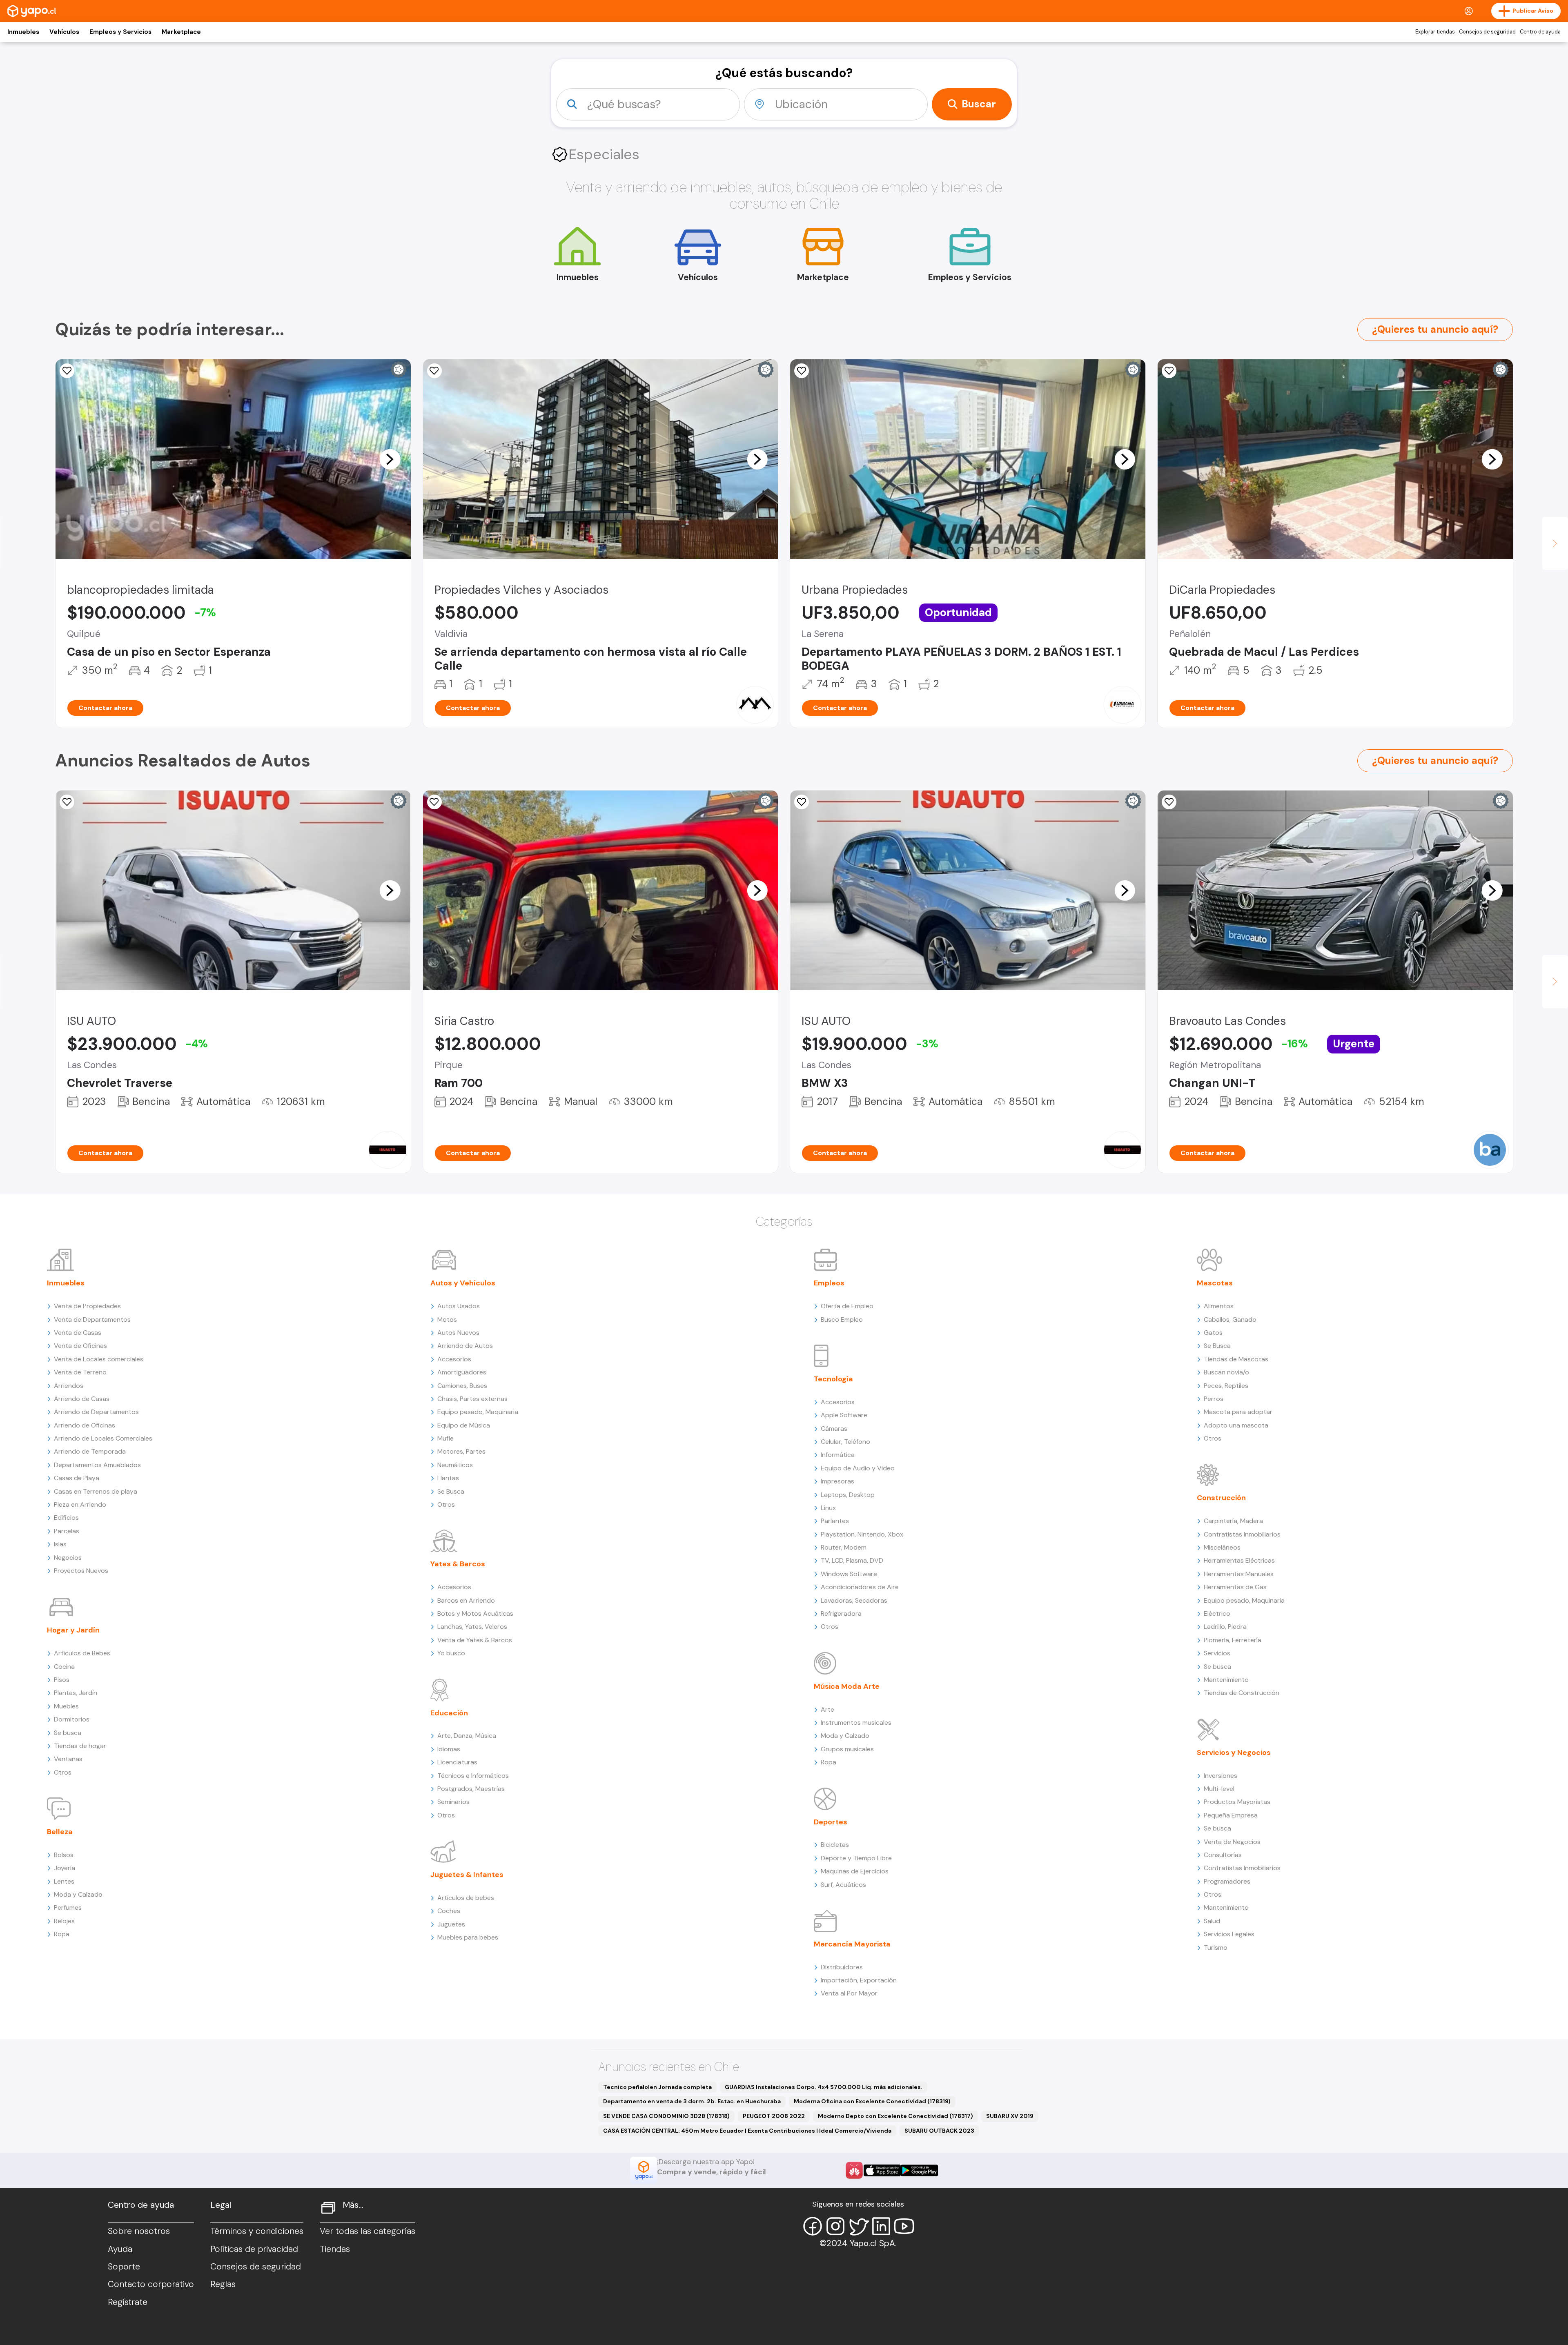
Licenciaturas (457, 1762)
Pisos (62, 1680)
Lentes (64, 1881)
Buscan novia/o (1226, 1372)
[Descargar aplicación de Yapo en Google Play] (919, 2170)
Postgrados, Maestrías (471, 1789)
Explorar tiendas (1435, 32)
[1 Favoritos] (802, 371)
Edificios (66, 1518)
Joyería (65, 1868)
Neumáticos (455, 1465)
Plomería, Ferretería (1233, 1640)
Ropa (62, 1934)
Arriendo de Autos (465, 1346)
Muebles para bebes (468, 1937)
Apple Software (844, 1415)
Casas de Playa (77, 1478)
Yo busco (451, 1653)
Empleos (829, 1283)
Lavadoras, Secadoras (854, 1600)
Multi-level (1219, 1789)
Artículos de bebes (466, 1898)
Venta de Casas (78, 1333)
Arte (827, 1709)
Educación (449, 1713)
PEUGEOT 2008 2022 (774, 2116)
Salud (1212, 1921)
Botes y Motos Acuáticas (475, 1613)
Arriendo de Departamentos (96, 1412)
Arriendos (69, 1386)
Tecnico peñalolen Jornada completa (657, 2087)
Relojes (64, 1921)
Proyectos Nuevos (81, 1571)
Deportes (831, 1822)
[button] (390, 459)
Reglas (223, 2284)
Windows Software (849, 1574)
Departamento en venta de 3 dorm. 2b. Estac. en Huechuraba (692, 2101)
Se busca (68, 1733)
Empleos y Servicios (120, 32)
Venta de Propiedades (87, 1306)
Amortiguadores (462, 1372)
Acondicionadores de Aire (860, 1587)
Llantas (448, 1478)
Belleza (60, 1832)
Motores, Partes (461, 1451)
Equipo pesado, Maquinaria (478, 1412)
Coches (449, 1911)
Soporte (124, 2267)
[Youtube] (904, 2226)
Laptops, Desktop (848, 1495)
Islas (60, 1544)
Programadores (1227, 1881)
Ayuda (120, 2249)
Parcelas (67, 1531)
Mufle (445, 1438)
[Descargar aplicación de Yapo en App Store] (882, 2170)
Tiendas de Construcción (1242, 1693)
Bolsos (64, 1855)
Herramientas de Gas (1235, 1587)
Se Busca (451, 1491)
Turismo (1216, 1947)
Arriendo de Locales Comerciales (103, 1438)
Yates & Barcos (458, 1564)
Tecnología (833, 1379)
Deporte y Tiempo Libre (856, 1858)
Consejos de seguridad (1487, 32)
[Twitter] (858, 2226)
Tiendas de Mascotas (1236, 1359)
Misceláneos (1222, 1547)
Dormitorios (72, 1719)
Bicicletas (835, 1845)
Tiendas (335, 2249)
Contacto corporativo (151, 2284)
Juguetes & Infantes (467, 1875)
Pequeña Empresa (1231, 1815)
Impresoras (837, 1481)
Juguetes (451, 1924)
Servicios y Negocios (1234, 1753)
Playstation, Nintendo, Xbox (862, 1534)
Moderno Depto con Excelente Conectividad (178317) (895, 2116)
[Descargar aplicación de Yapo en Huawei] (854, 2170)
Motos (447, 1319)
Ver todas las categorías (367, 2231)
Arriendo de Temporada (90, 1451)
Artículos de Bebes (82, 1653)
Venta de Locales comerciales (99, 1359)
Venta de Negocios (1232, 1842)
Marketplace (181, 32)
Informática (838, 1455)
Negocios (68, 1558)
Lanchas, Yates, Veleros (472, 1627)
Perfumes (68, 1907)
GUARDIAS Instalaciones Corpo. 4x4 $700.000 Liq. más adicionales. (824, 2087)
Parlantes (835, 1521)
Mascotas (1215, 1283)
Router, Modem (844, 1547)
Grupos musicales (847, 1749)
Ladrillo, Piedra (1225, 1627)
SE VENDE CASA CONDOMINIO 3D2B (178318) (666, 2116)
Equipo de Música (464, 1425)
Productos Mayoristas (1237, 1802)
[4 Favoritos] (434, 371)
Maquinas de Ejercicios (855, 1871)
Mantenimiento (1226, 1680)
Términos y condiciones (257, 2231)
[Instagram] (835, 2226)
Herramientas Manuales (1239, 1574)
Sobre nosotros (139, 2231)
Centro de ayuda (1540, 32)
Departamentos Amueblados (97, 1465)
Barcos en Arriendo (466, 1600)
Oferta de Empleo (847, 1306)
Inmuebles (23, 32)
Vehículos (64, 32)
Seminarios (453, 1802)
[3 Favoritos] (67, 371)
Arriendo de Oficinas (85, 1425)
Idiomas (449, 1749)
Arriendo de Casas (82, 1399)
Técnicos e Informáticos (473, 1776)
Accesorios (454, 1359)
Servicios (1217, 1653)
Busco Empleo (842, 1319)
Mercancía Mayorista (852, 1944)
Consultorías (1223, 1855)
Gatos (1213, 1333)
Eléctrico (1217, 1613)
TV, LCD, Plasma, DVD (852, 1560)
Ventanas (68, 1759)
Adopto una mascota (1236, 1425)
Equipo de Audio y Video (858, 1468)
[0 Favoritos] (1169, 371)
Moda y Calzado (78, 1894)
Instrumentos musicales (856, 1723)
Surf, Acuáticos (843, 1885)
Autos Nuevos (458, 1333)
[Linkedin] (881, 2226)
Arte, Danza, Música (467, 1736)
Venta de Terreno (80, 1372)
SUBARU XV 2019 (1010, 2116)
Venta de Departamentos (92, 1319)
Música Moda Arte (847, 1686)
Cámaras (834, 1429)
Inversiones (1221, 1776)
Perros (1214, 1399)
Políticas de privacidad (254, 2249)
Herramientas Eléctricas (1239, 1560)
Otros (63, 1772)
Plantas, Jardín (76, 1693)
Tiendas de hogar (80, 1746)
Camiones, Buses (462, 1386)
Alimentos (1219, 1306)
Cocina (64, 1667)
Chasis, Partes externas (472, 1399)
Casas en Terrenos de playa (96, 1491)
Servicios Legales (1229, 1934)
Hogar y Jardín (73, 1630)
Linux (828, 1508)
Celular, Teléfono (845, 1442)
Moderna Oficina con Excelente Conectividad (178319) (872, 2101)
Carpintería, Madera (1233, 1521)
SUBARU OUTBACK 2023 (939, 2131)
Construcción (1221, 1498)
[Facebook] (813, 2226)
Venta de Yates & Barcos (475, 1640)
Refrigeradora (841, 1613)
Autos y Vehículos (463, 1283)
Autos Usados (459, 1306)
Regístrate (128, 2302)
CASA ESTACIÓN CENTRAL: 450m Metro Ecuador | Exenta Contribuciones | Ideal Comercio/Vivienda (747, 2131)
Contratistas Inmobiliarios (1242, 1534)
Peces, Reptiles (1226, 1386)
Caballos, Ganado (1230, 1319)
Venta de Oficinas (80, 1346)
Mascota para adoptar (1238, 1412)
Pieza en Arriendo (80, 1504)
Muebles (66, 1706)
